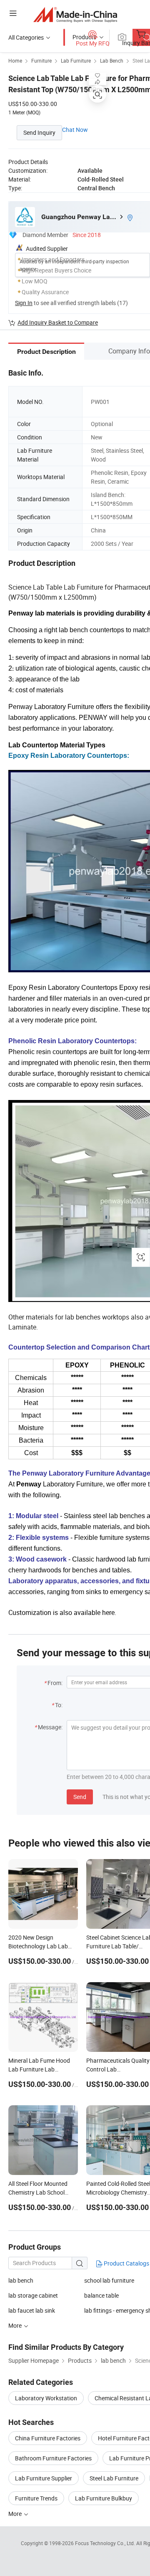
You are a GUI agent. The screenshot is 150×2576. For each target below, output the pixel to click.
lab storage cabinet (33, 2295)
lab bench (21, 2280)
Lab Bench (112, 61)
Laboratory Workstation (46, 2398)
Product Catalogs (126, 2263)
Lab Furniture (76, 61)
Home (15, 61)
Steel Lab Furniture (114, 2478)
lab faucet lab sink (32, 2310)
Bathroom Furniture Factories (53, 2458)
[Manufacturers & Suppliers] (75, 14)
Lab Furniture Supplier (44, 2478)
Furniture (41, 61)
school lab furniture (109, 2280)
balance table (101, 2295)
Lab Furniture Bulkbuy (104, 2498)
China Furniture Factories (48, 2438)
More (16, 2514)
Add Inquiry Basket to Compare (58, 322)
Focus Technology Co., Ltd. (106, 2543)
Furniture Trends (36, 2498)
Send (80, 1797)
